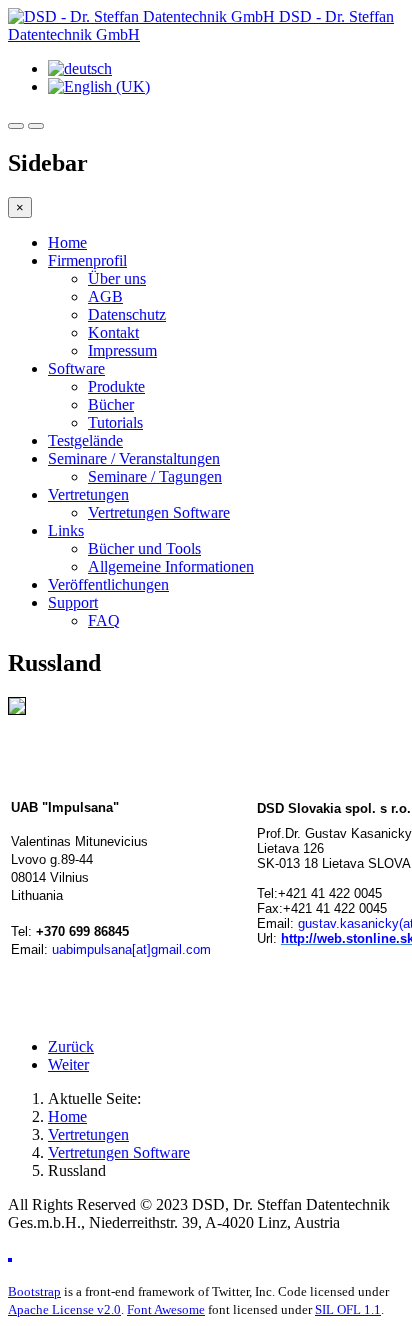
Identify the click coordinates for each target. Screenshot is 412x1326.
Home (67, 242)
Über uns (117, 278)
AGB (105, 296)
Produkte (116, 386)
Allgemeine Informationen (171, 566)
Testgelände (85, 440)
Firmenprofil (87, 260)
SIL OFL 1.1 (348, 1309)
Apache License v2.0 (64, 1309)
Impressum (122, 350)
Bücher (111, 404)
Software (76, 368)
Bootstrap (34, 1291)
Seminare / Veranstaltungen (134, 458)
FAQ (104, 620)
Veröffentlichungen (108, 584)
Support (73, 602)
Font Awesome (166, 1309)
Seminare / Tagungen (155, 476)
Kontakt (113, 332)
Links (66, 530)
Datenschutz (127, 314)
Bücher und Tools (144, 548)
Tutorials (115, 422)
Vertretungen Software (159, 512)
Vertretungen (88, 494)
